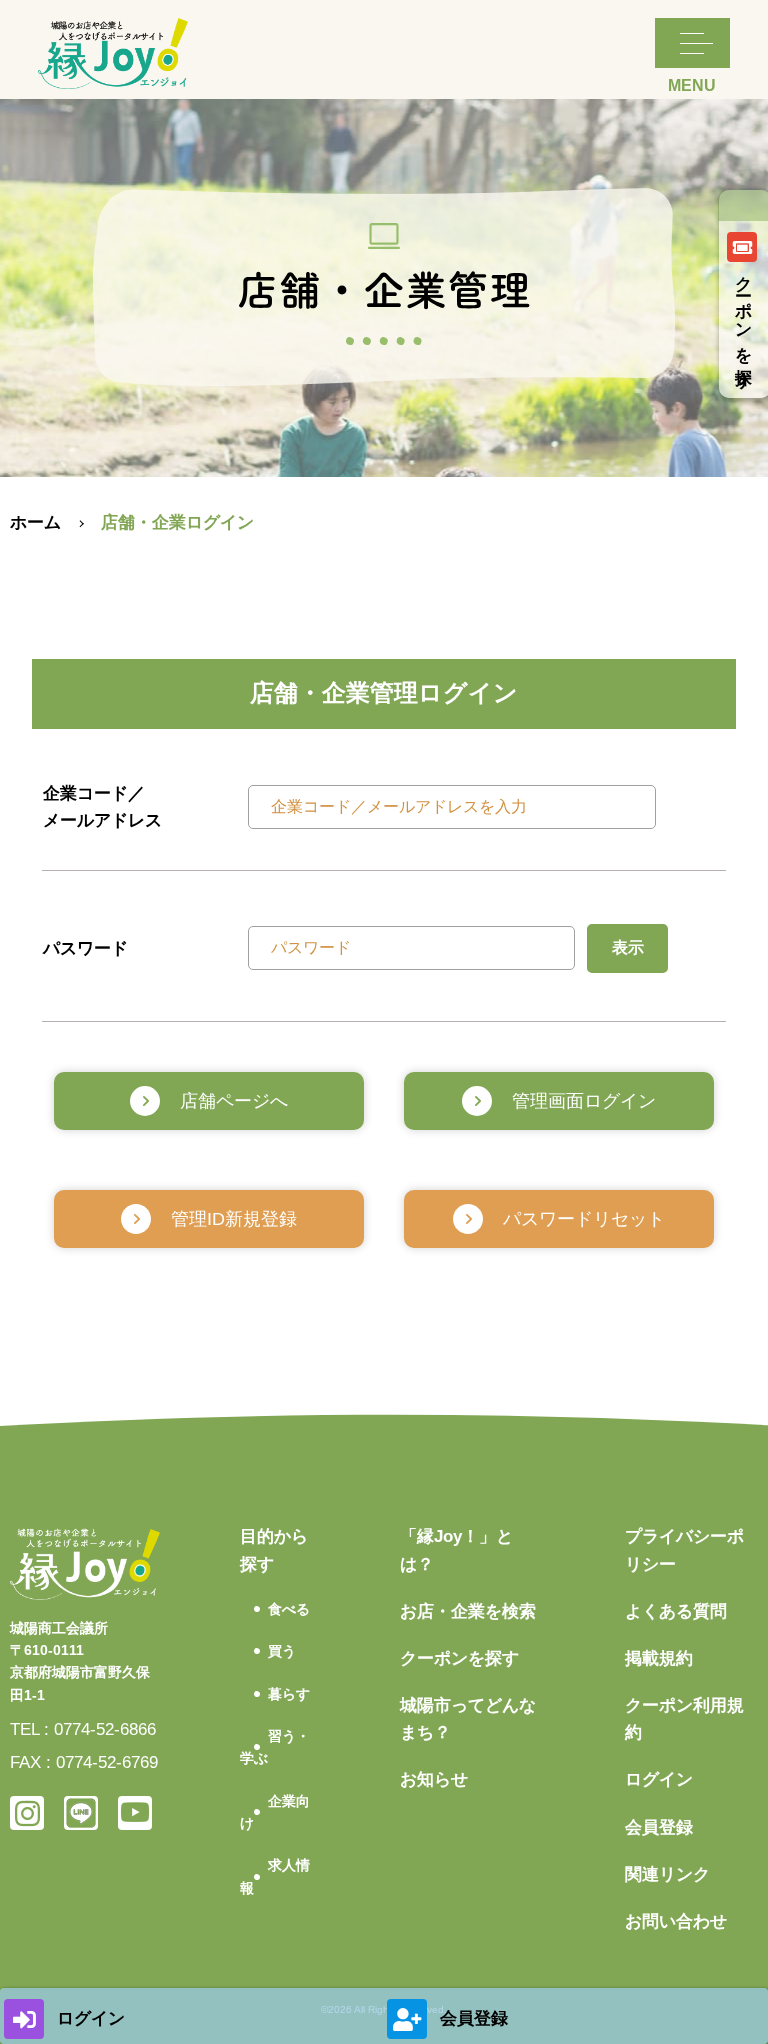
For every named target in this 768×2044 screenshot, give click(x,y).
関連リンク (667, 1874)
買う (282, 1651)
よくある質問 (676, 1611)
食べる (289, 1609)
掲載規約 (659, 1658)
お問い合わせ (676, 1921)
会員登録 (659, 1827)
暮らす (289, 1694)
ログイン (659, 1779)
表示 (628, 947)
